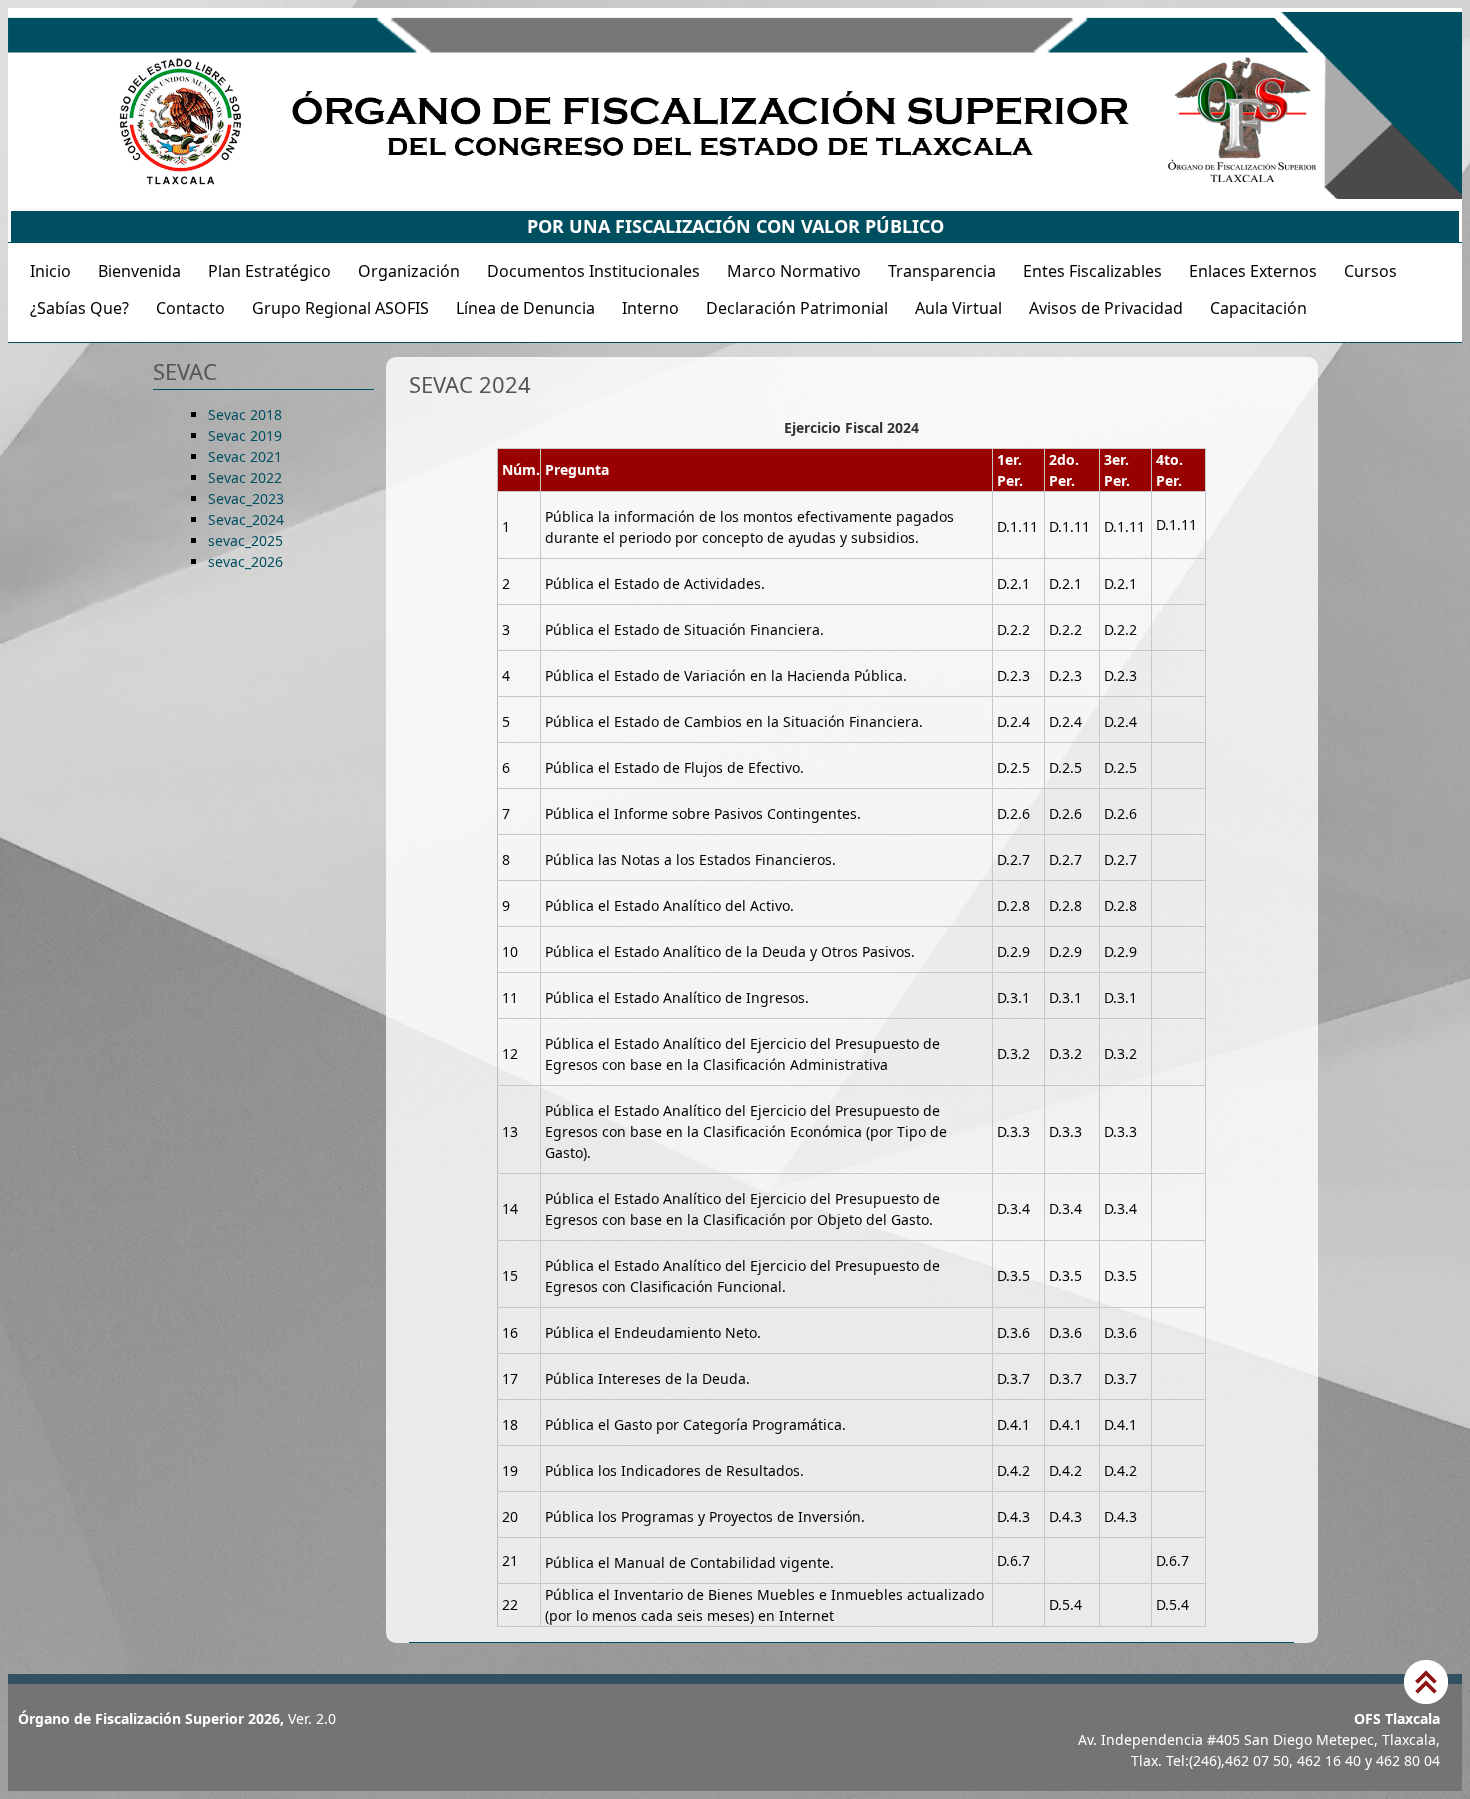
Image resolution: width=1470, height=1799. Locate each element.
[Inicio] (735, 193)
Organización (409, 271)
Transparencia (942, 271)
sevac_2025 (245, 540)
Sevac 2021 (245, 456)
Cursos (1370, 271)
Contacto (190, 308)
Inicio (50, 271)
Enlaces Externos (1253, 271)
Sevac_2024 (246, 519)
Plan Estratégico (269, 271)
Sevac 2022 (245, 477)
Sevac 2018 (245, 414)
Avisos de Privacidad (1106, 308)
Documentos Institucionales (593, 271)
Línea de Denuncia (525, 308)
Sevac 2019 (245, 435)
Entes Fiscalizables (1092, 271)
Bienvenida (139, 271)
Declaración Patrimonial (797, 308)
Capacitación (1258, 308)
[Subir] (1426, 1684)
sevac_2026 (245, 561)
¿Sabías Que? (79, 308)
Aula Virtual (958, 308)
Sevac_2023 (246, 498)
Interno (650, 308)
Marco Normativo (794, 271)
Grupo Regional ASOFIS (340, 308)
